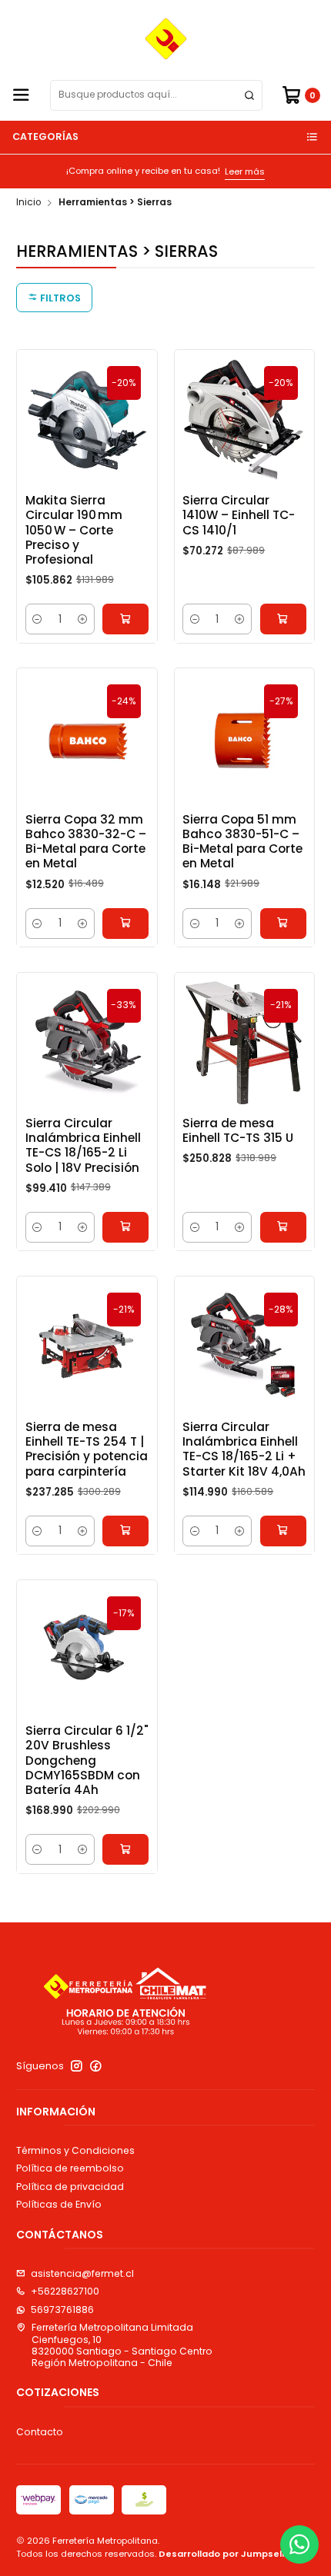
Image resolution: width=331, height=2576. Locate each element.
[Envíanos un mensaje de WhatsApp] (299, 2544)
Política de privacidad (70, 2187)
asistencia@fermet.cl (82, 2273)
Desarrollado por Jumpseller (226, 2554)
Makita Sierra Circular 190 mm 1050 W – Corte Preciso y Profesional (74, 530)
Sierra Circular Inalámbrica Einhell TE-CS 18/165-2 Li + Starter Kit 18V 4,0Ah (244, 1449)
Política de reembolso (70, 2168)
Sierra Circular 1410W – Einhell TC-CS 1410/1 (239, 515)
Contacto (40, 2432)
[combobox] (156, 95)
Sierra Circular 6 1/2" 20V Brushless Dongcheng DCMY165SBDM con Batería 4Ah (87, 1760)
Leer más (97, 171)
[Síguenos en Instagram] (77, 2066)
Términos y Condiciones (75, 2150)
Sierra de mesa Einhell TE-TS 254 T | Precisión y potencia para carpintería (87, 1449)
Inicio (28, 203)
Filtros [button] (59, 298)
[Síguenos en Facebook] (96, 2066)
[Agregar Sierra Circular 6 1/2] (125, 1849)
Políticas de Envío (59, 2204)
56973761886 (62, 2310)
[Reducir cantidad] (38, 619)
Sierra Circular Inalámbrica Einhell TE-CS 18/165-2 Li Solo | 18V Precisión (83, 1145)
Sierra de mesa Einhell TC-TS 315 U (238, 1130)
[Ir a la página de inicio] (166, 39)
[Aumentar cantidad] (82, 619)
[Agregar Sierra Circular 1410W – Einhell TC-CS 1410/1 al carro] (283, 619)
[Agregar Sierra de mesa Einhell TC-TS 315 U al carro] (283, 1227)
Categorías (45, 136)
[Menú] (21, 96)
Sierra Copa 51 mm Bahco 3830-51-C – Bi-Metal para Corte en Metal (242, 842)
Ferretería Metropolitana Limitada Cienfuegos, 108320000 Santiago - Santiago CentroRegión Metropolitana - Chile (122, 2345)
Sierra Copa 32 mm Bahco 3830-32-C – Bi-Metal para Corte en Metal (86, 842)
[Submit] (249, 95)
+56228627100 (65, 2291)
